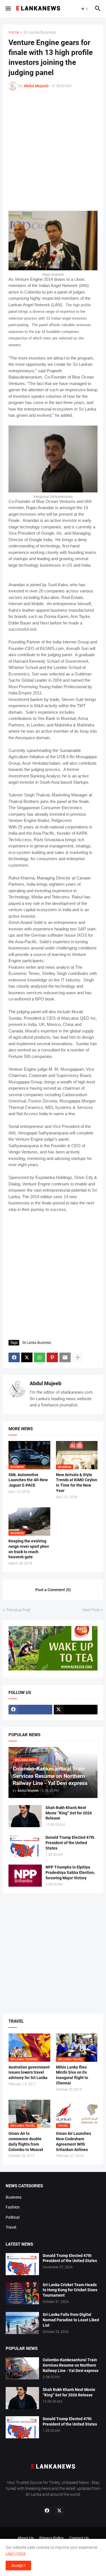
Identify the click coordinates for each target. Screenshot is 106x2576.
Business (14, 2197)
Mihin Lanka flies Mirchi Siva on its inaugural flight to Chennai (72, 2075)
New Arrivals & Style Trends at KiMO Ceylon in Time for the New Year (77, 1483)
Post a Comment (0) (53, 1590)
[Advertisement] (53, 151)
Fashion (13, 2207)
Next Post (91, 1610)
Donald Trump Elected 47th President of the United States (70, 1843)
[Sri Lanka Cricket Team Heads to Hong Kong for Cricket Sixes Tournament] (22, 2293)
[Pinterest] (52, 1357)
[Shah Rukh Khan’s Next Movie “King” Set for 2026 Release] (25, 1816)
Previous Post (18, 1610)
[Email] (65, 1357)
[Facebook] (14, 1357)
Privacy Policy (51, 2538)
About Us (26, 2538)
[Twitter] (27, 1357)
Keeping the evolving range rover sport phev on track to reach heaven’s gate (29, 1549)
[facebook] (30, 1710)
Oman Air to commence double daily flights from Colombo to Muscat (26, 2142)
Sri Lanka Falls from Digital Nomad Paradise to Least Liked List (71, 2320)
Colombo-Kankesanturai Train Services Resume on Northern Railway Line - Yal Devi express (71, 2365)
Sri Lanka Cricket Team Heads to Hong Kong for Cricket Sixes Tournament (70, 2290)
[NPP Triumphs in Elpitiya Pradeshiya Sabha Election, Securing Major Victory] (25, 1876)
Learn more (16, 2553)
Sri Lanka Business (40, 32)
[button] (8, 9)
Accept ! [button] (18, 2566)
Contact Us (79, 2538)
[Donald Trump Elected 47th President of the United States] (25, 1846)
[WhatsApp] (40, 1357)
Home (14, 32)
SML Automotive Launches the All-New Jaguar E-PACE (28, 1480)
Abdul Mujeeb (46, 1383)
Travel (11, 2227)
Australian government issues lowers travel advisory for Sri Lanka (29, 2073)
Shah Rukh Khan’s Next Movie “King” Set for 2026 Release (69, 1813)
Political (13, 2217)
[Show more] (78, 1357)
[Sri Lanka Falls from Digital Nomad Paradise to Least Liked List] (22, 2323)
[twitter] (76, 1710)
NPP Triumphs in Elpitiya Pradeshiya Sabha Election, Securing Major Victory (70, 1873)
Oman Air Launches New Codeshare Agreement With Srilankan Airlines (73, 2142)
